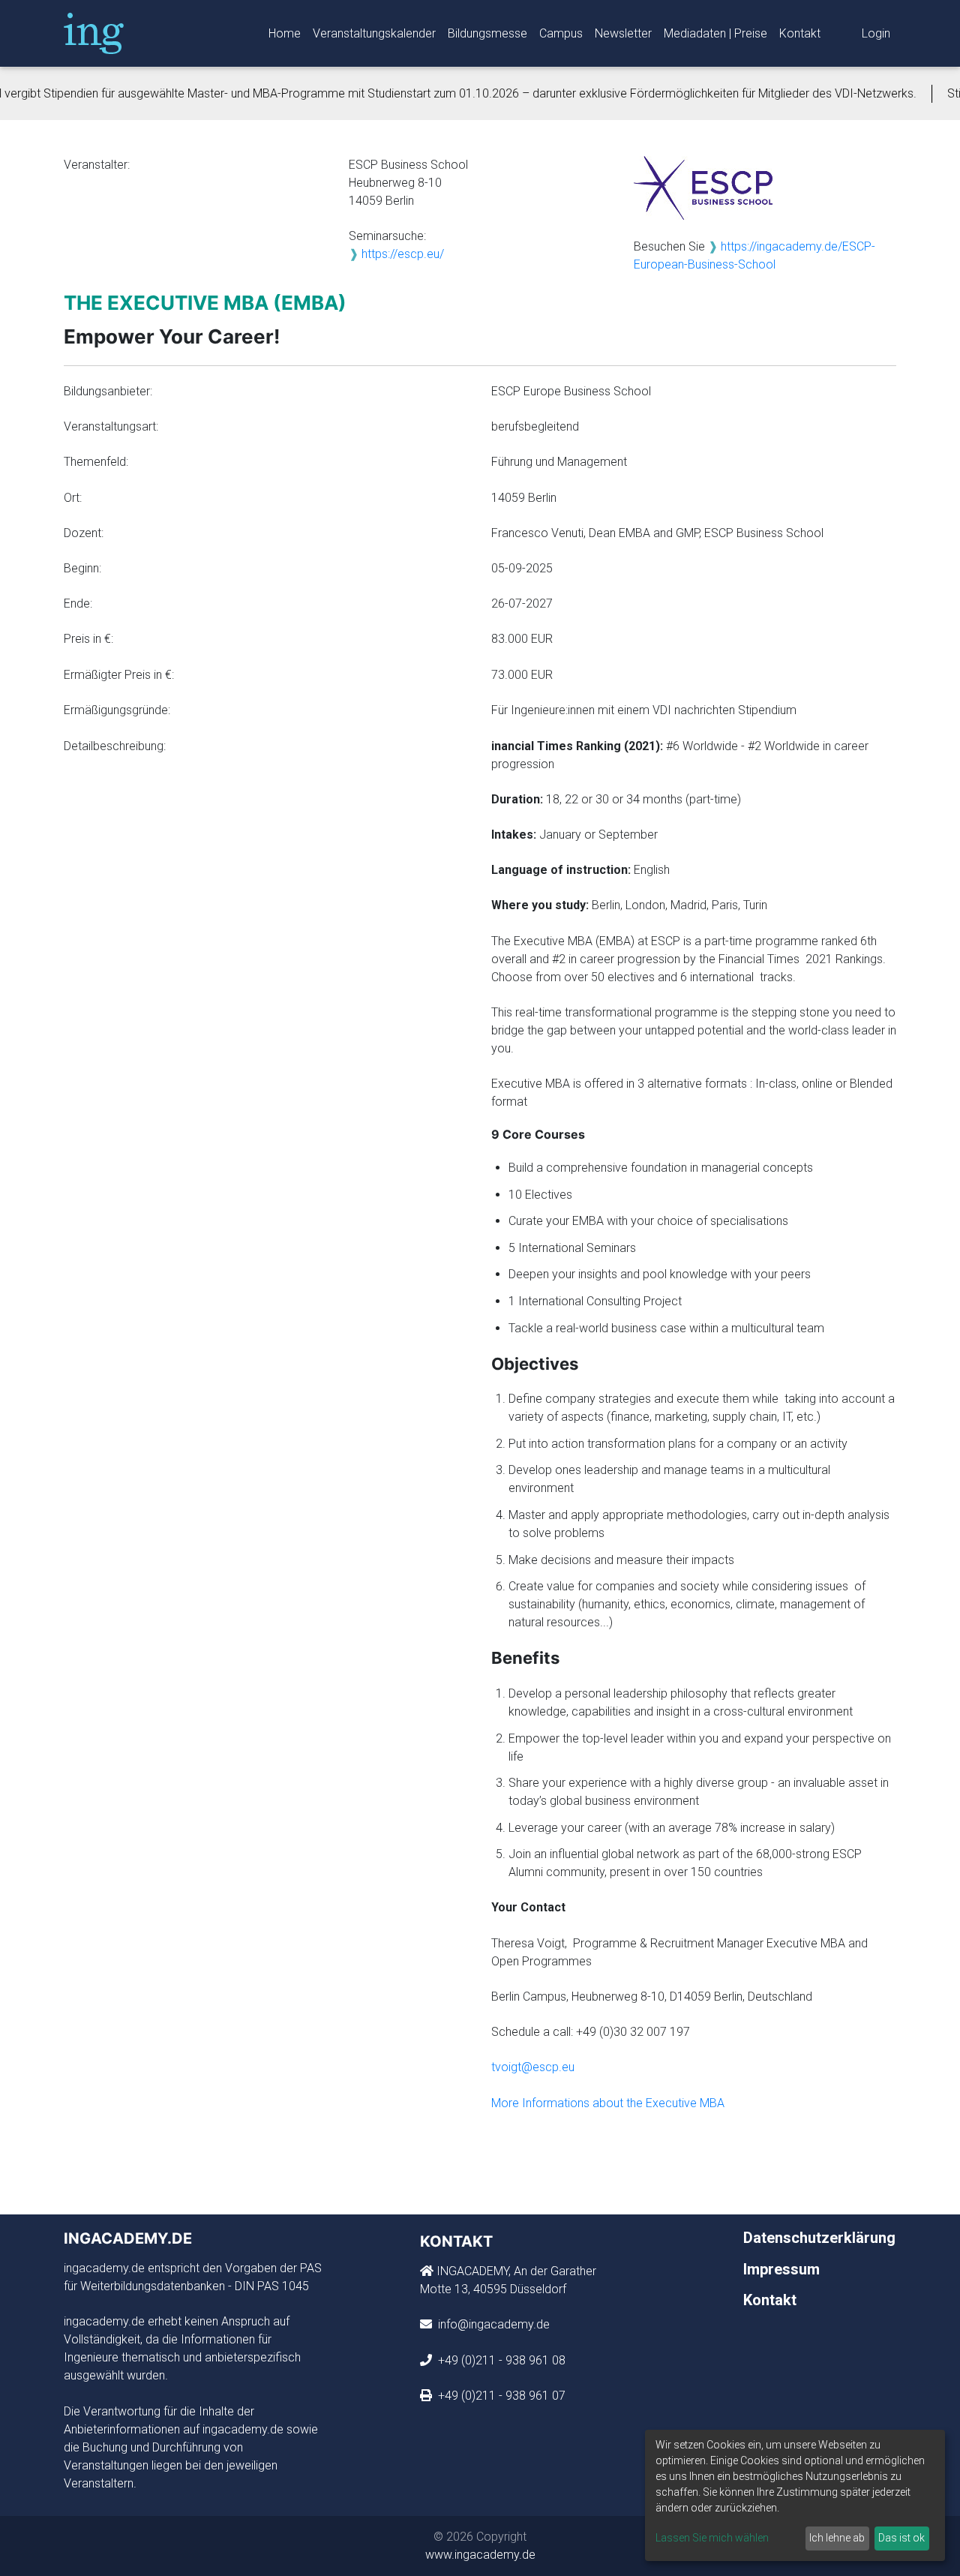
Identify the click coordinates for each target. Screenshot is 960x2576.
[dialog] (795, 2495)
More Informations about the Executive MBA (608, 2103)
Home (285, 33)
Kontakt (800, 33)
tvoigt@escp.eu (533, 2067)
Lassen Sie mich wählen (712, 2538)
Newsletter (623, 33)
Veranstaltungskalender (374, 33)
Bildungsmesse (487, 33)
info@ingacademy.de (492, 2324)
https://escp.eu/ (403, 254)
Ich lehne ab (837, 2538)
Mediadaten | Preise (715, 33)
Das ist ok (901, 2538)
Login (876, 33)
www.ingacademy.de (480, 2555)
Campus (561, 33)
